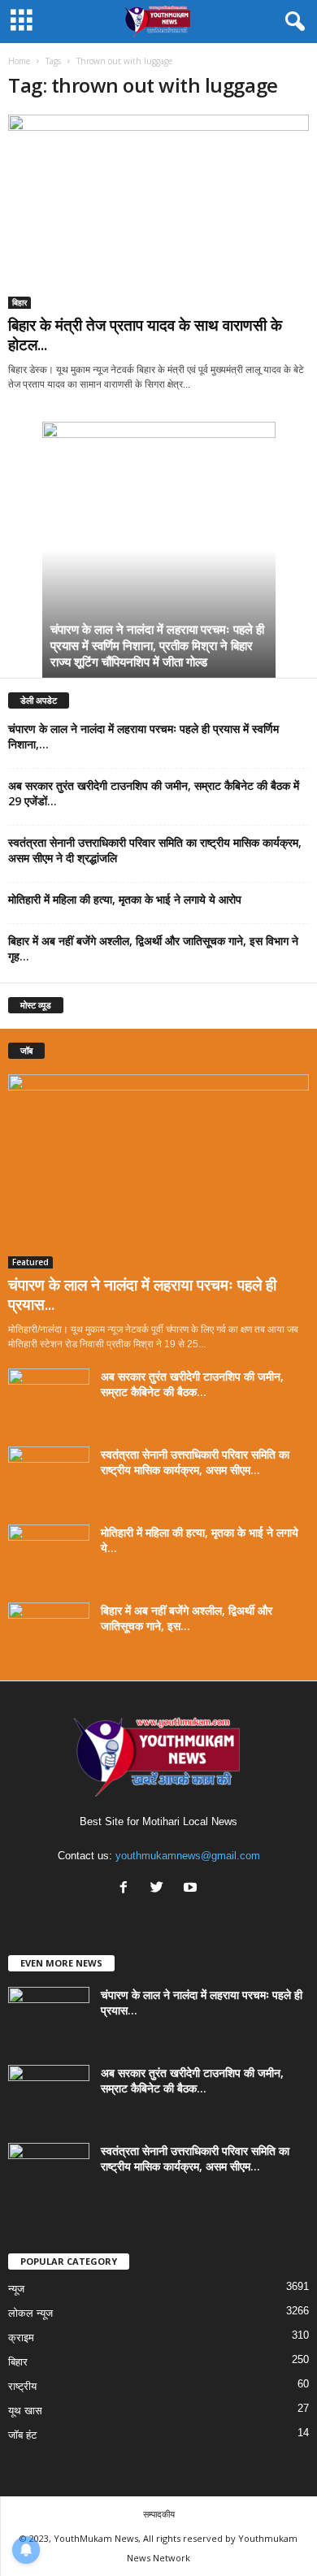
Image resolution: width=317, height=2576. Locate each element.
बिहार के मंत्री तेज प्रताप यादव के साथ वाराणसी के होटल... (145, 335)
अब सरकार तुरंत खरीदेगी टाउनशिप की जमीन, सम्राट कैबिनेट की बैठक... (192, 1384)
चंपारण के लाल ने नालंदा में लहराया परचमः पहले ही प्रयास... (142, 1295)
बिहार (20, 302)
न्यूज (16, 2289)
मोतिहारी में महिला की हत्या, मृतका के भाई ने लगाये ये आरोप (125, 899)
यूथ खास (25, 2411)
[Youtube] (192, 1889)
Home (19, 61)
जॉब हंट (22, 2435)
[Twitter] (161, 1889)
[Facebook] (127, 1889)
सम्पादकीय (159, 2514)
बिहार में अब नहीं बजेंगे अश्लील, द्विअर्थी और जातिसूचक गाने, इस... (187, 1618)
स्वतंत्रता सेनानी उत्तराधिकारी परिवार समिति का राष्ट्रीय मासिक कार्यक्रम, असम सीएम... (195, 1462)
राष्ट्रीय (22, 2386)
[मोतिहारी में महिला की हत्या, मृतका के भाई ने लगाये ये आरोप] (49, 1555)
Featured (30, 1262)
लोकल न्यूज (30, 2313)
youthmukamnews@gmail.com (188, 1856)
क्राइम (21, 2337)
